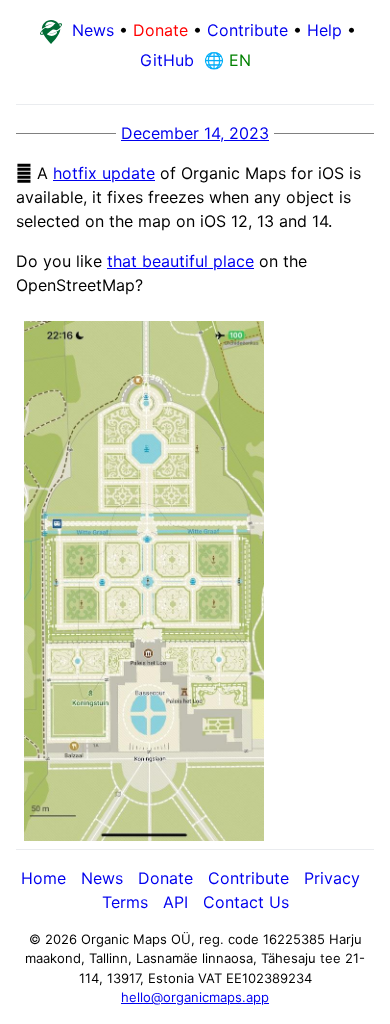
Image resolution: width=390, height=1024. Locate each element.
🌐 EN (225, 60)
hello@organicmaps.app (195, 997)
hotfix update (104, 173)
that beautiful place (180, 261)
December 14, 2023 (195, 133)
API (175, 902)
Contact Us (246, 902)
